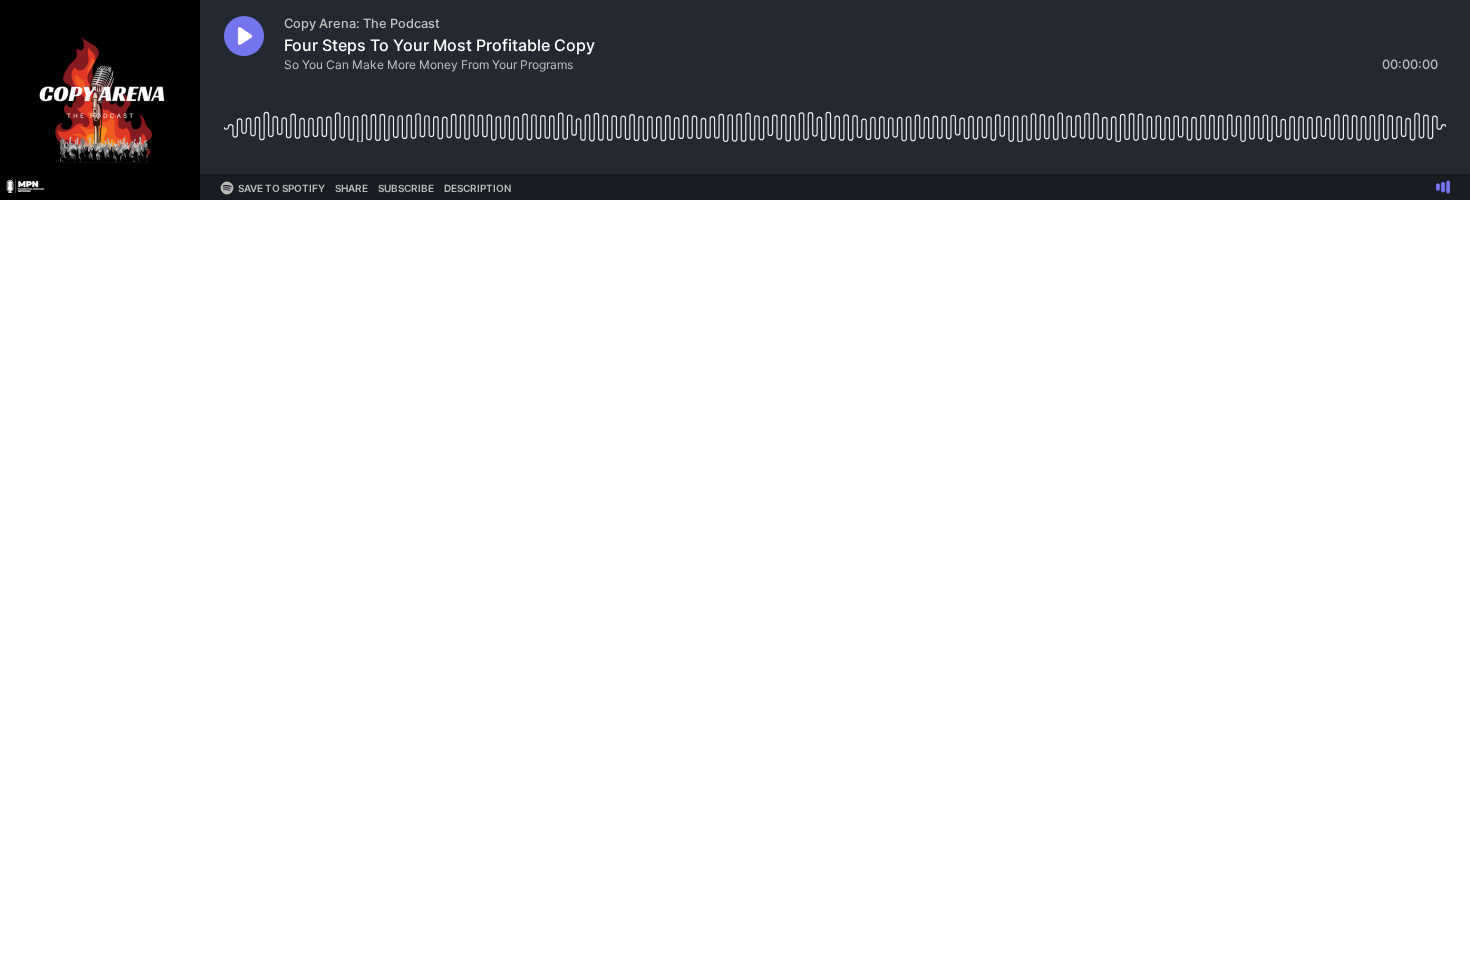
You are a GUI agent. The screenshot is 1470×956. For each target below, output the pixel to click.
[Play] (244, 36)
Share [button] (351, 188)
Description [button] (477, 188)
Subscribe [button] (406, 188)
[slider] (835, 119)
